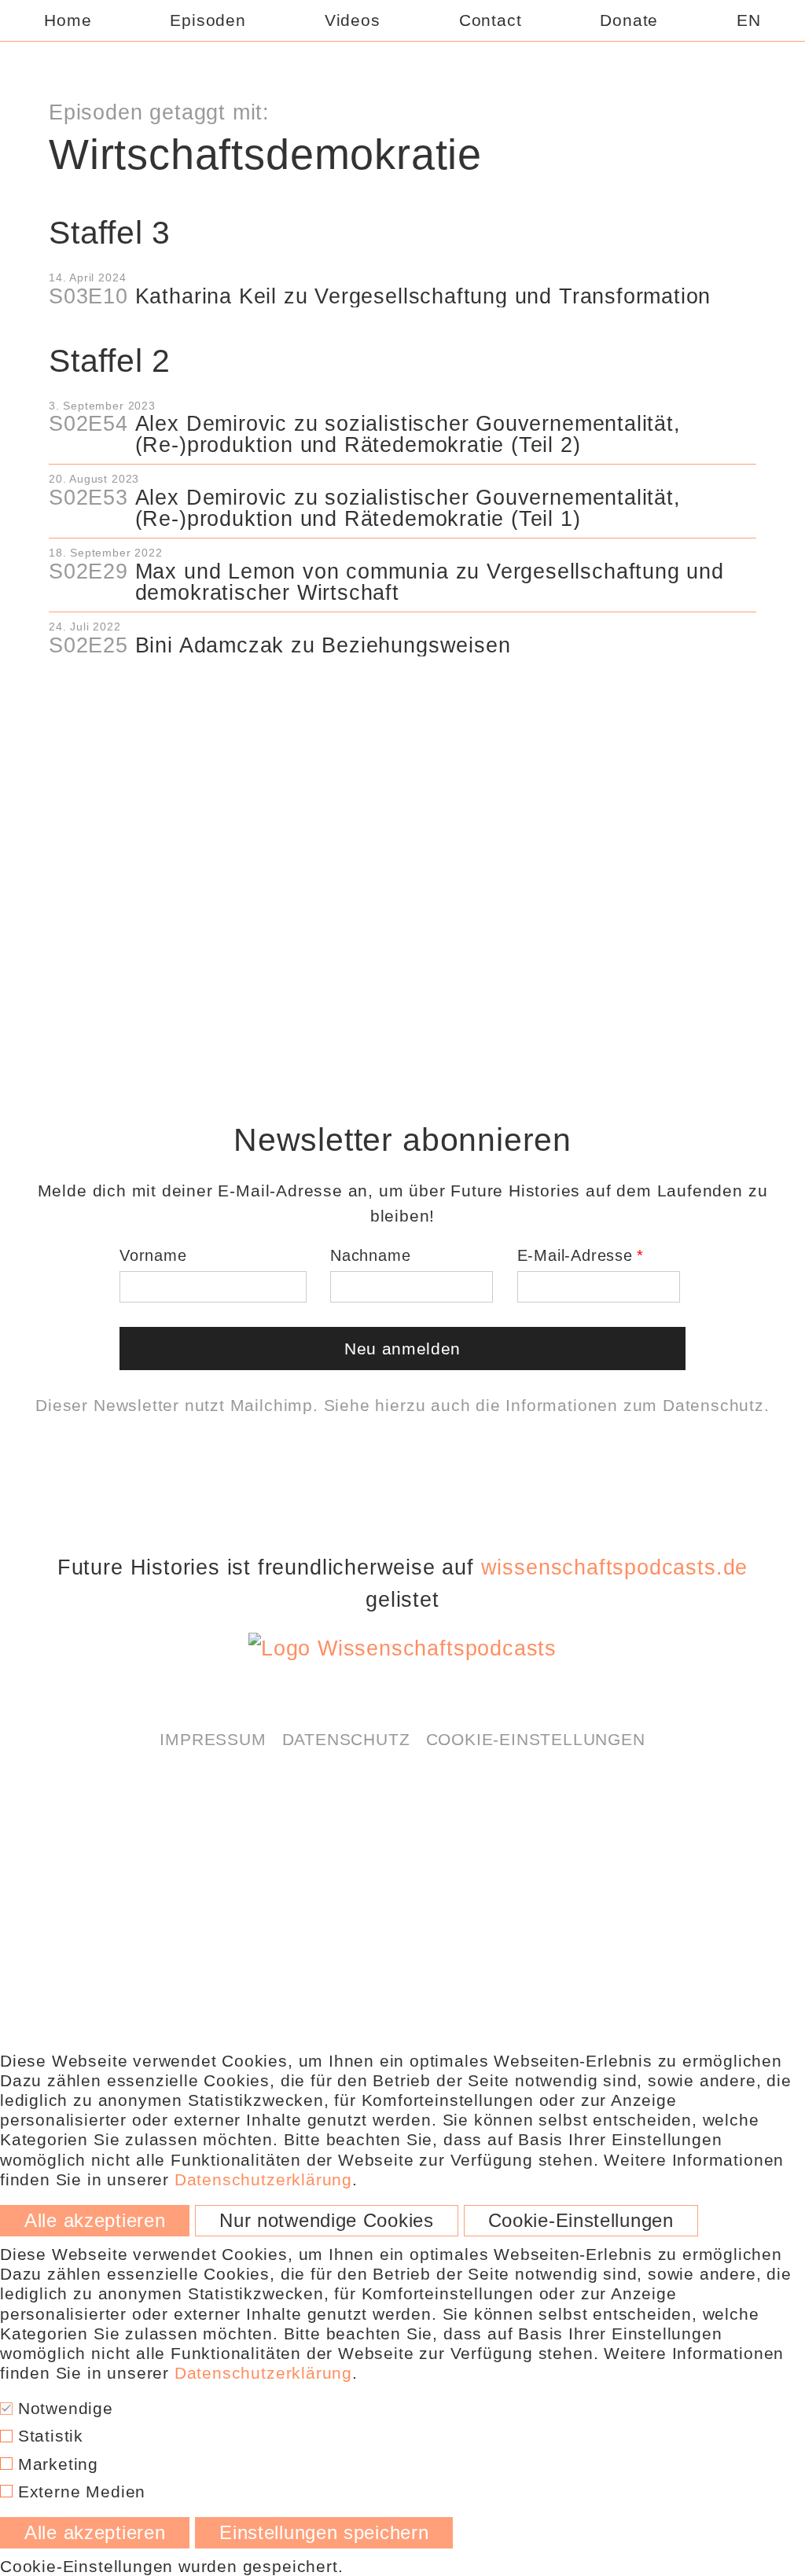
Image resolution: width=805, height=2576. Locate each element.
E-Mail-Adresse (575, 1255)
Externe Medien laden (402, 737)
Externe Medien (79, 2491)
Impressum (213, 1739)
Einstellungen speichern (324, 2533)
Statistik (48, 2436)
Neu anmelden (402, 1349)
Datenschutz (713, 1405)
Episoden (208, 20)
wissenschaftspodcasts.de (614, 1567)
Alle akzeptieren (95, 2221)
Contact (491, 20)
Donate (629, 20)
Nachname (370, 1255)
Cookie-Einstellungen (536, 1739)
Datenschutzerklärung (467, 696)
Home (68, 20)
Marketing (55, 2464)
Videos (353, 20)
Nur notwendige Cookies (327, 2221)
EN (749, 20)
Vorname (153, 1255)
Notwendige (63, 2408)
